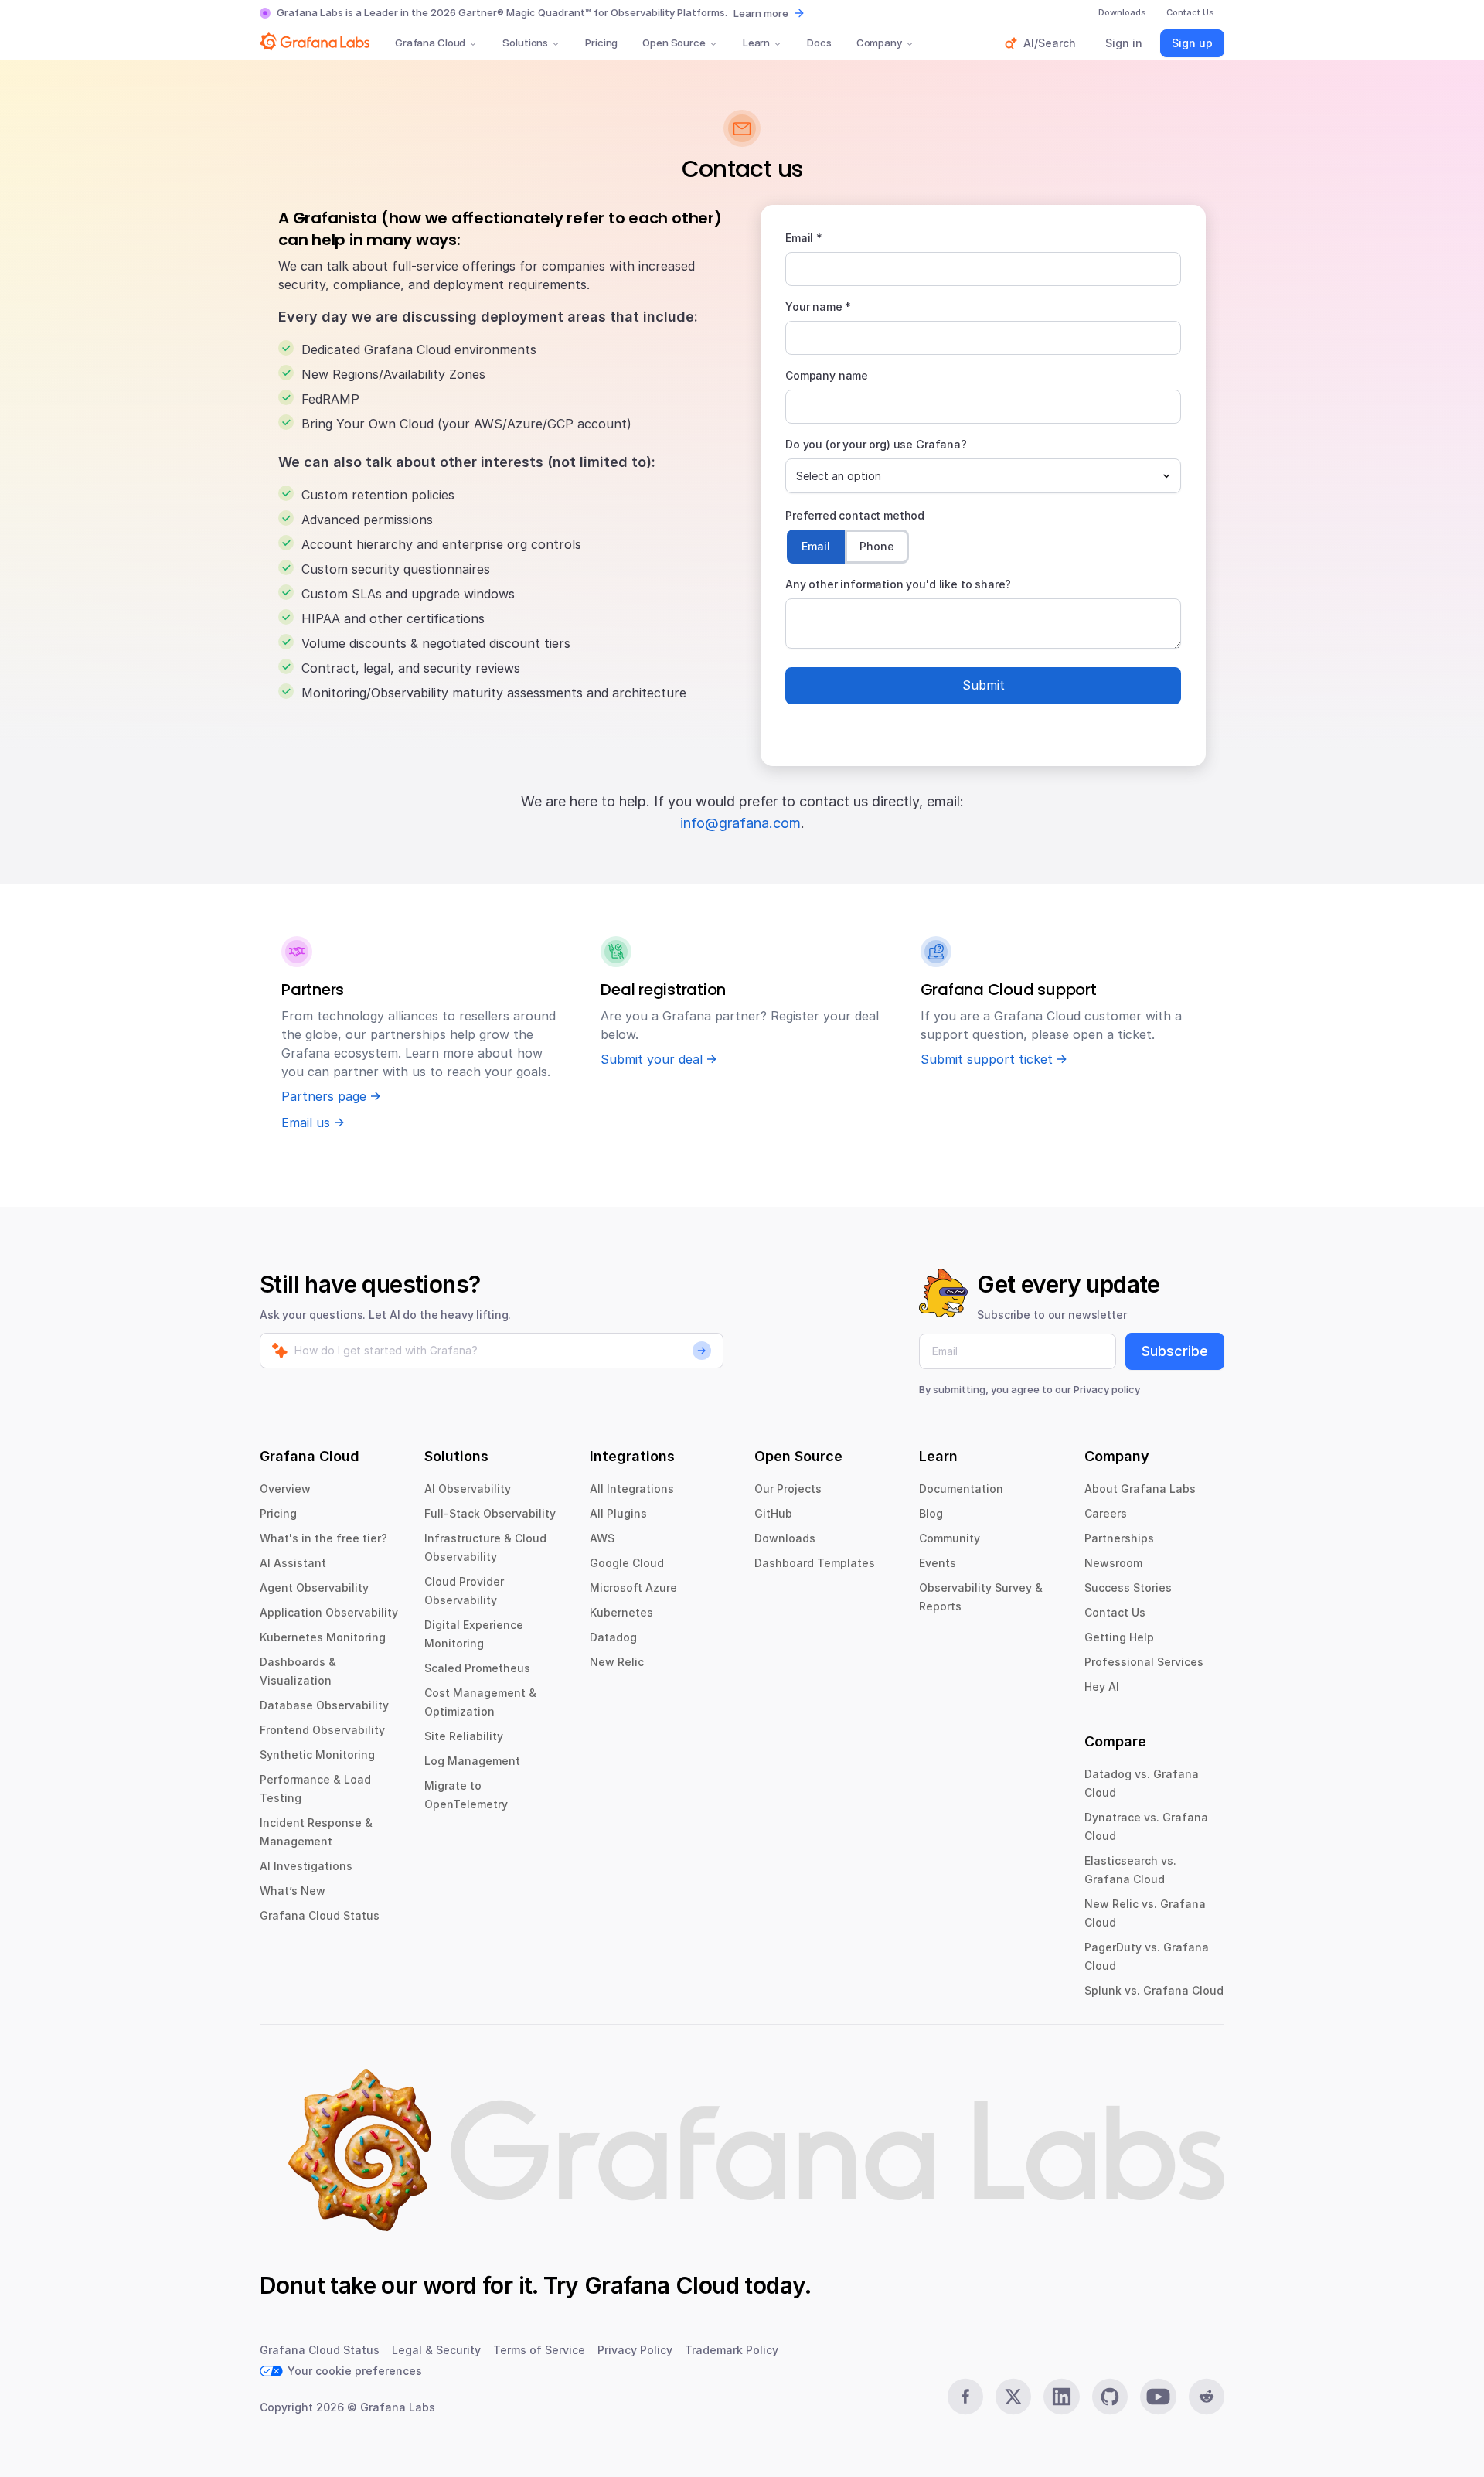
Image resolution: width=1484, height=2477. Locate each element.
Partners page (324, 1096)
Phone (877, 546)
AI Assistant (293, 1563)
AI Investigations (306, 1866)
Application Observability (329, 1612)
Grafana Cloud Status (320, 1915)
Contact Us (1115, 1612)
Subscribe (1175, 1351)
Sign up (1192, 43)
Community (950, 1538)
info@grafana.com (740, 823)
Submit (984, 685)
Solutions (525, 43)
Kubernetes (621, 1612)
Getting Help (1119, 1637)
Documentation (961, 1489)
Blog (931, 1513)
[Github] (1110, 2397)
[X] (1013, 2397)
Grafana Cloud (430, 43)
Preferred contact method (855, 515)
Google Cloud (627, 1563)
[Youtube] (1158, 2397)
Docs (819, 43)
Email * (804, 238)
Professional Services (1144, 1662)
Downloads (785, 1538)
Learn (756, 43)
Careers (1106, 1513)
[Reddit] (1207, 2397)
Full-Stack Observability (490, 1513)
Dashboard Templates (815, 1563)
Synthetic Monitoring (317, 1755)
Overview (285, 1489)
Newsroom (1113, 1563)
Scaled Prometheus (477, 1668)
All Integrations (632, 1489)
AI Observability (468, 1489)
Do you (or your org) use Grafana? (876, 444)
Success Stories (1128, 1588)
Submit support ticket (987, 1059)
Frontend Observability (322, 1730)
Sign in (1124, 43)
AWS (602, 1538)
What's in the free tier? (323, 1538)
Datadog (613, 1637)
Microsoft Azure (633, 1588)
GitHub (773, 1513)
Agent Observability (314, 1588)
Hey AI (1102, 1687)
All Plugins (618, 1513)
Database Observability (324, 1705)
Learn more (761, 13)
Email (816, 546)
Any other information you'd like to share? (898, 584)
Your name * (818, 307)
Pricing (601, 43)
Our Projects (788, 1489)
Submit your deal (652, 1059)
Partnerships (1119, 1538)
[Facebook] (965, 2397)
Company (879, 43)
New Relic (617, 1662)
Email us (306, 1123)
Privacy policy (1107, 1389)
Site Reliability (464, 1736)
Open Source (674, 43)
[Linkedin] (1061, 2397)
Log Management (472, 1761)
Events (938, 1563)
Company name (827, 375)
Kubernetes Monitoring (323, 1637)
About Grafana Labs (1140, 1489)
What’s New (293, 1891)
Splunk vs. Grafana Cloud (1154, 1990)
